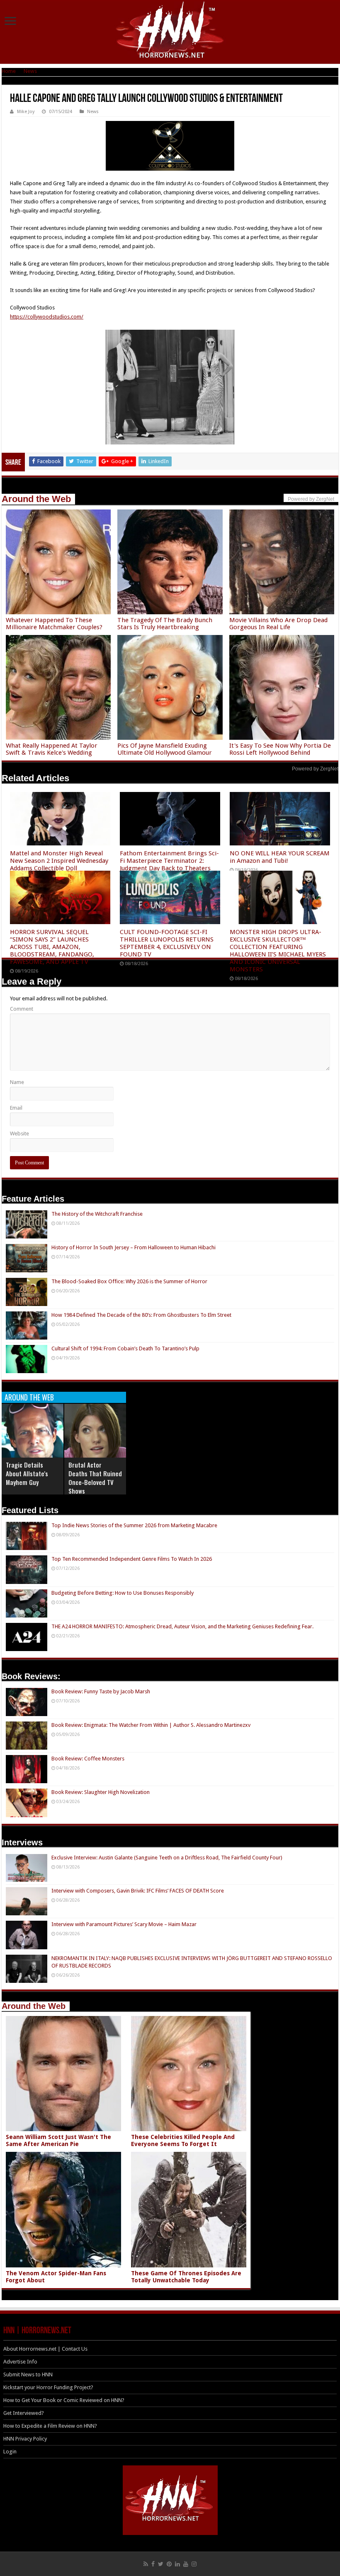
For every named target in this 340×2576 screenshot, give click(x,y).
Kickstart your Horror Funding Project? (48, 2387)
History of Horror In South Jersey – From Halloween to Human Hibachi (134, 1247)
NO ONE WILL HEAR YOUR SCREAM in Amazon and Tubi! (280, 857)
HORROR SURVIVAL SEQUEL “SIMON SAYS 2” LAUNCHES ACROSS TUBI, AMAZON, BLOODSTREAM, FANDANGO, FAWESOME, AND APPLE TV (52, 947)
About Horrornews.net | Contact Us (45, 2349)
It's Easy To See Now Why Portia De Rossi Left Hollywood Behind (280, 749)
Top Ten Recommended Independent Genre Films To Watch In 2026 (132, 1559)
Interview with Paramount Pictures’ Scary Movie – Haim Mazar (124, 1924)
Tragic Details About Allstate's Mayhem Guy (27, 1473)
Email (16, 1108)
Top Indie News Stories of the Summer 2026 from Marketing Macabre (134, 1525)
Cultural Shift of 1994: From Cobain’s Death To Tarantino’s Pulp (125, 1348)
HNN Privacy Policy (25, 2439)
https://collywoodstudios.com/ (47, 317)
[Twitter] (161, 2564)
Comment (22, 1009)
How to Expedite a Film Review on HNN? (50, 2426)
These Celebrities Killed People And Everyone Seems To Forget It (183, 2140)
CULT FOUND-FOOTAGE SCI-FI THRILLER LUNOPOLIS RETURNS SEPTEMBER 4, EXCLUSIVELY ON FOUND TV (167, 943)
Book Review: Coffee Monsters (88, 1759)
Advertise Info (20, 2362)
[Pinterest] (169, 2564)
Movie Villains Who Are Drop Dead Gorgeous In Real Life (278, 624)
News (30, 71)
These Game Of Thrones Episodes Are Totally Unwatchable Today (186, 2277)
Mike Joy (26, 112)
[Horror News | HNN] (170, 31)
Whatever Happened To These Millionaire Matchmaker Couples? (54, 624)
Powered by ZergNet (315, 769)
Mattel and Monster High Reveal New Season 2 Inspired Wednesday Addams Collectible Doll (59, 861)
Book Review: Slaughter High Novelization (101, 1792)
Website (19, 1133)
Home (9, 71)
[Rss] (146, 2564)
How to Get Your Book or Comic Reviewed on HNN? (64, 2400)
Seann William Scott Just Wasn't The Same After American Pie (58, 2140)
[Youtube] (186, 2564)
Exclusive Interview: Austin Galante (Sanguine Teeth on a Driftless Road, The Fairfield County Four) (167, 1858)
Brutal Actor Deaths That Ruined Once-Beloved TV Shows (95, 1478)
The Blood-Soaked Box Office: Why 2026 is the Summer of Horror (129, 1281)
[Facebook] (153, 2564)
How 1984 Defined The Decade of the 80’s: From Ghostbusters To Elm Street (141, 1315)
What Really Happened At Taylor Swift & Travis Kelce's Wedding (52, 749)
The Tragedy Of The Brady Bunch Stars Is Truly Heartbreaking (165, 624)
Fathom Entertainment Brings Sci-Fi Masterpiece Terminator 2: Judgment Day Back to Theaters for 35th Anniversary (169, 864)
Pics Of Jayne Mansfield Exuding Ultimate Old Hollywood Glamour (165, 749)
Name (17, 1082)
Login (10, 2452)
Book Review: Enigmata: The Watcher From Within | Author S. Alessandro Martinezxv (151, 1725)
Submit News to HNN (28, 2374)
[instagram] (194, 2564)
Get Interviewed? (24, 2413)
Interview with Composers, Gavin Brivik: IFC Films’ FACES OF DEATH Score (138, 1891)
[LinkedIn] (177, 2564)
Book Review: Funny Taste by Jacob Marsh (101, 1691)
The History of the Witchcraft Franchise (97, 1214)
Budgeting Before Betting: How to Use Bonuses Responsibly (123, 1593)
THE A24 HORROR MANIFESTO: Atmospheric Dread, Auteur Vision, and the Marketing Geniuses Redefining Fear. (182, 1626)
